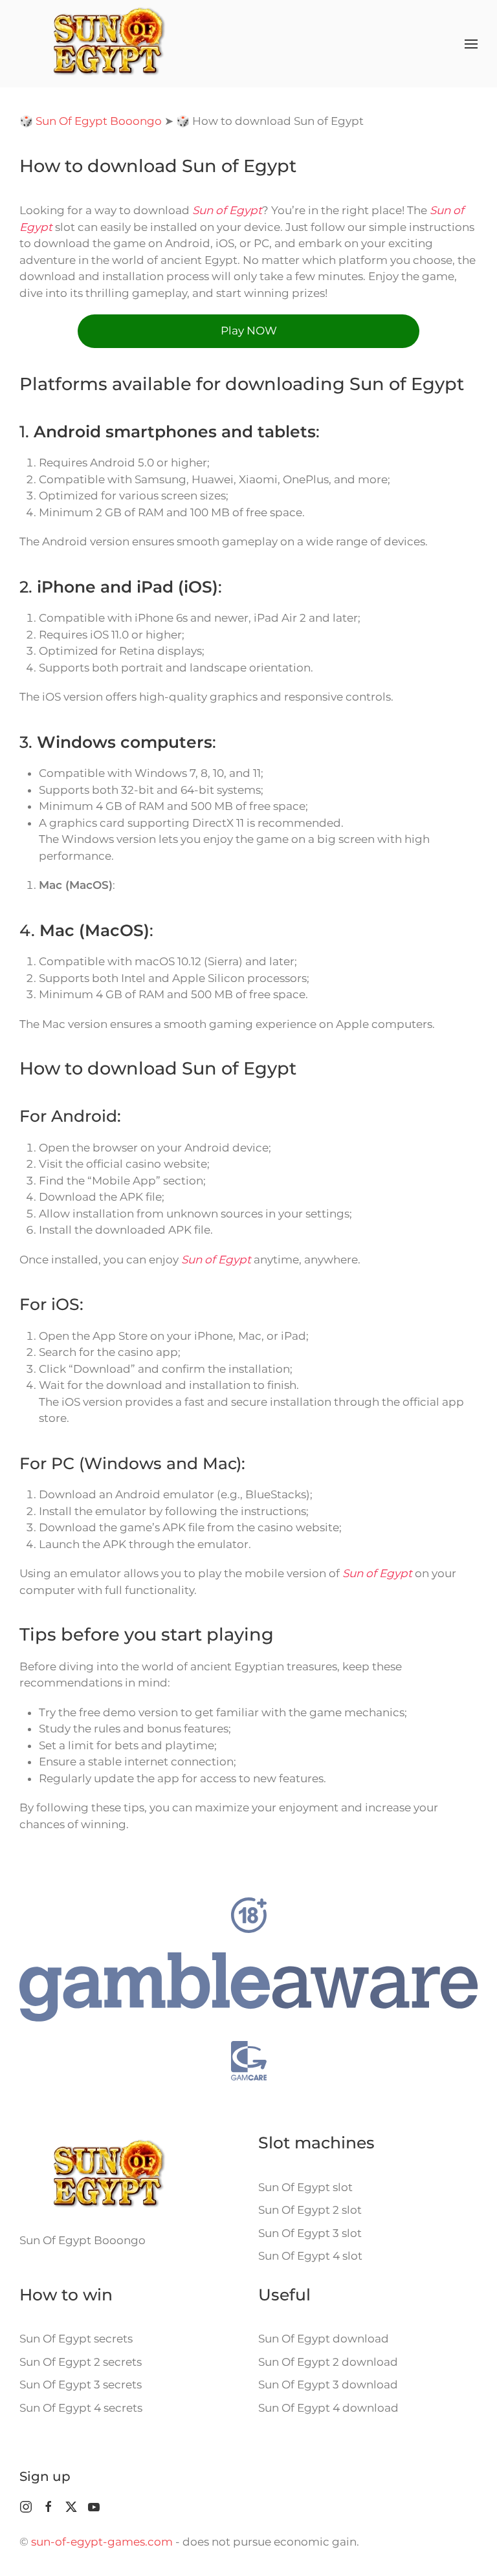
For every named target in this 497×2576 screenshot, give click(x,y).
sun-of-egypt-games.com (102, 2542)
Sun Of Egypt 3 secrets (81, 2385)
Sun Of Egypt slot (305, 2187)
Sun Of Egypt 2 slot (310, 2210)
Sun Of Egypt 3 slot (310, 2233)
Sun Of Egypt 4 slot (310, 2256)
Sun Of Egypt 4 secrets (81, 2408)
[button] (471, 44)
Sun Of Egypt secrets (76, 2339)
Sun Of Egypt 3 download (328, 2385)
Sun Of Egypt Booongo (99, 121)
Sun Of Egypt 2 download (328, 2362)
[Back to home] (108, 44)
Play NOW (249, 331)
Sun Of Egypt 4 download (328, 2408)
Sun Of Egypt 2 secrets (81, 2362)
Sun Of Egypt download (324, 2339)
